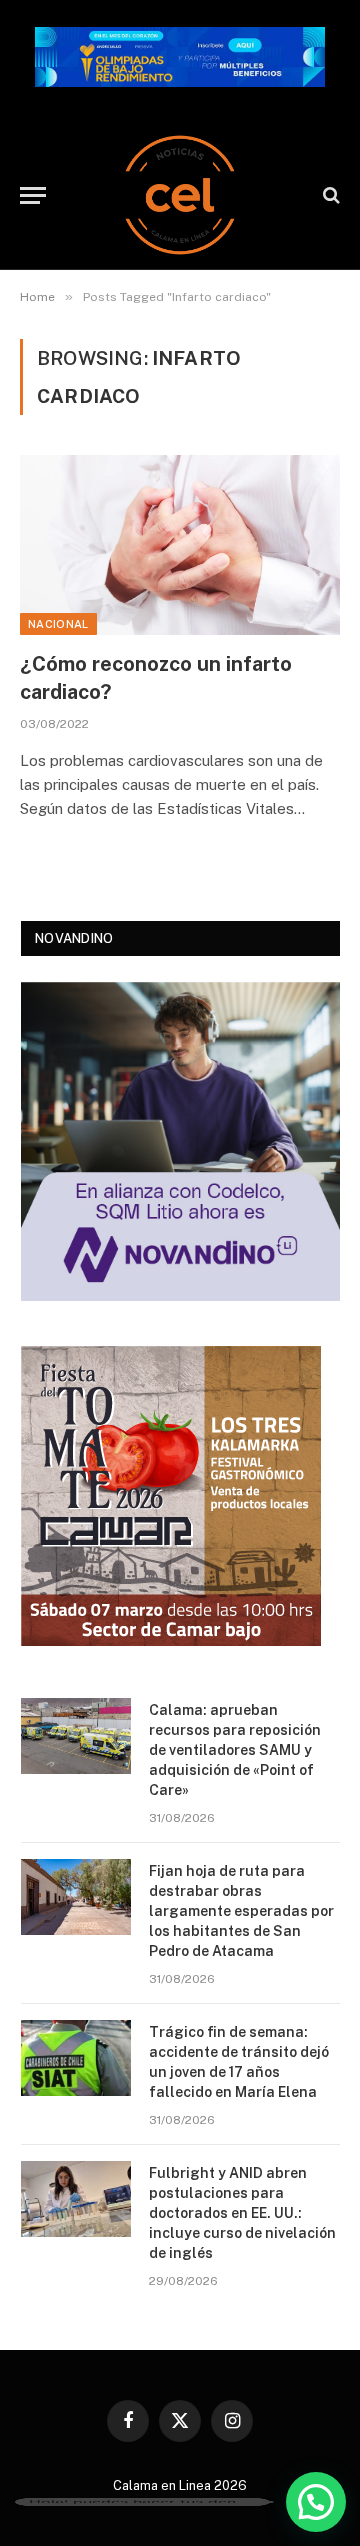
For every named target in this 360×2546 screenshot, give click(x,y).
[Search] (329, 195)
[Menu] (33, 195)
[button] (316, 2502)
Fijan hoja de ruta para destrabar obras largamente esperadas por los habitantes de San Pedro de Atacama (241, 1911)
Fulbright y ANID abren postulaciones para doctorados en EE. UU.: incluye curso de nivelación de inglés (242, 2213)
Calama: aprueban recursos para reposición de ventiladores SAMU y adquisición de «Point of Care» (235, 1750)
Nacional (58, 624)
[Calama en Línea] (180, 195)
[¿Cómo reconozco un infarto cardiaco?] (180, 545)
